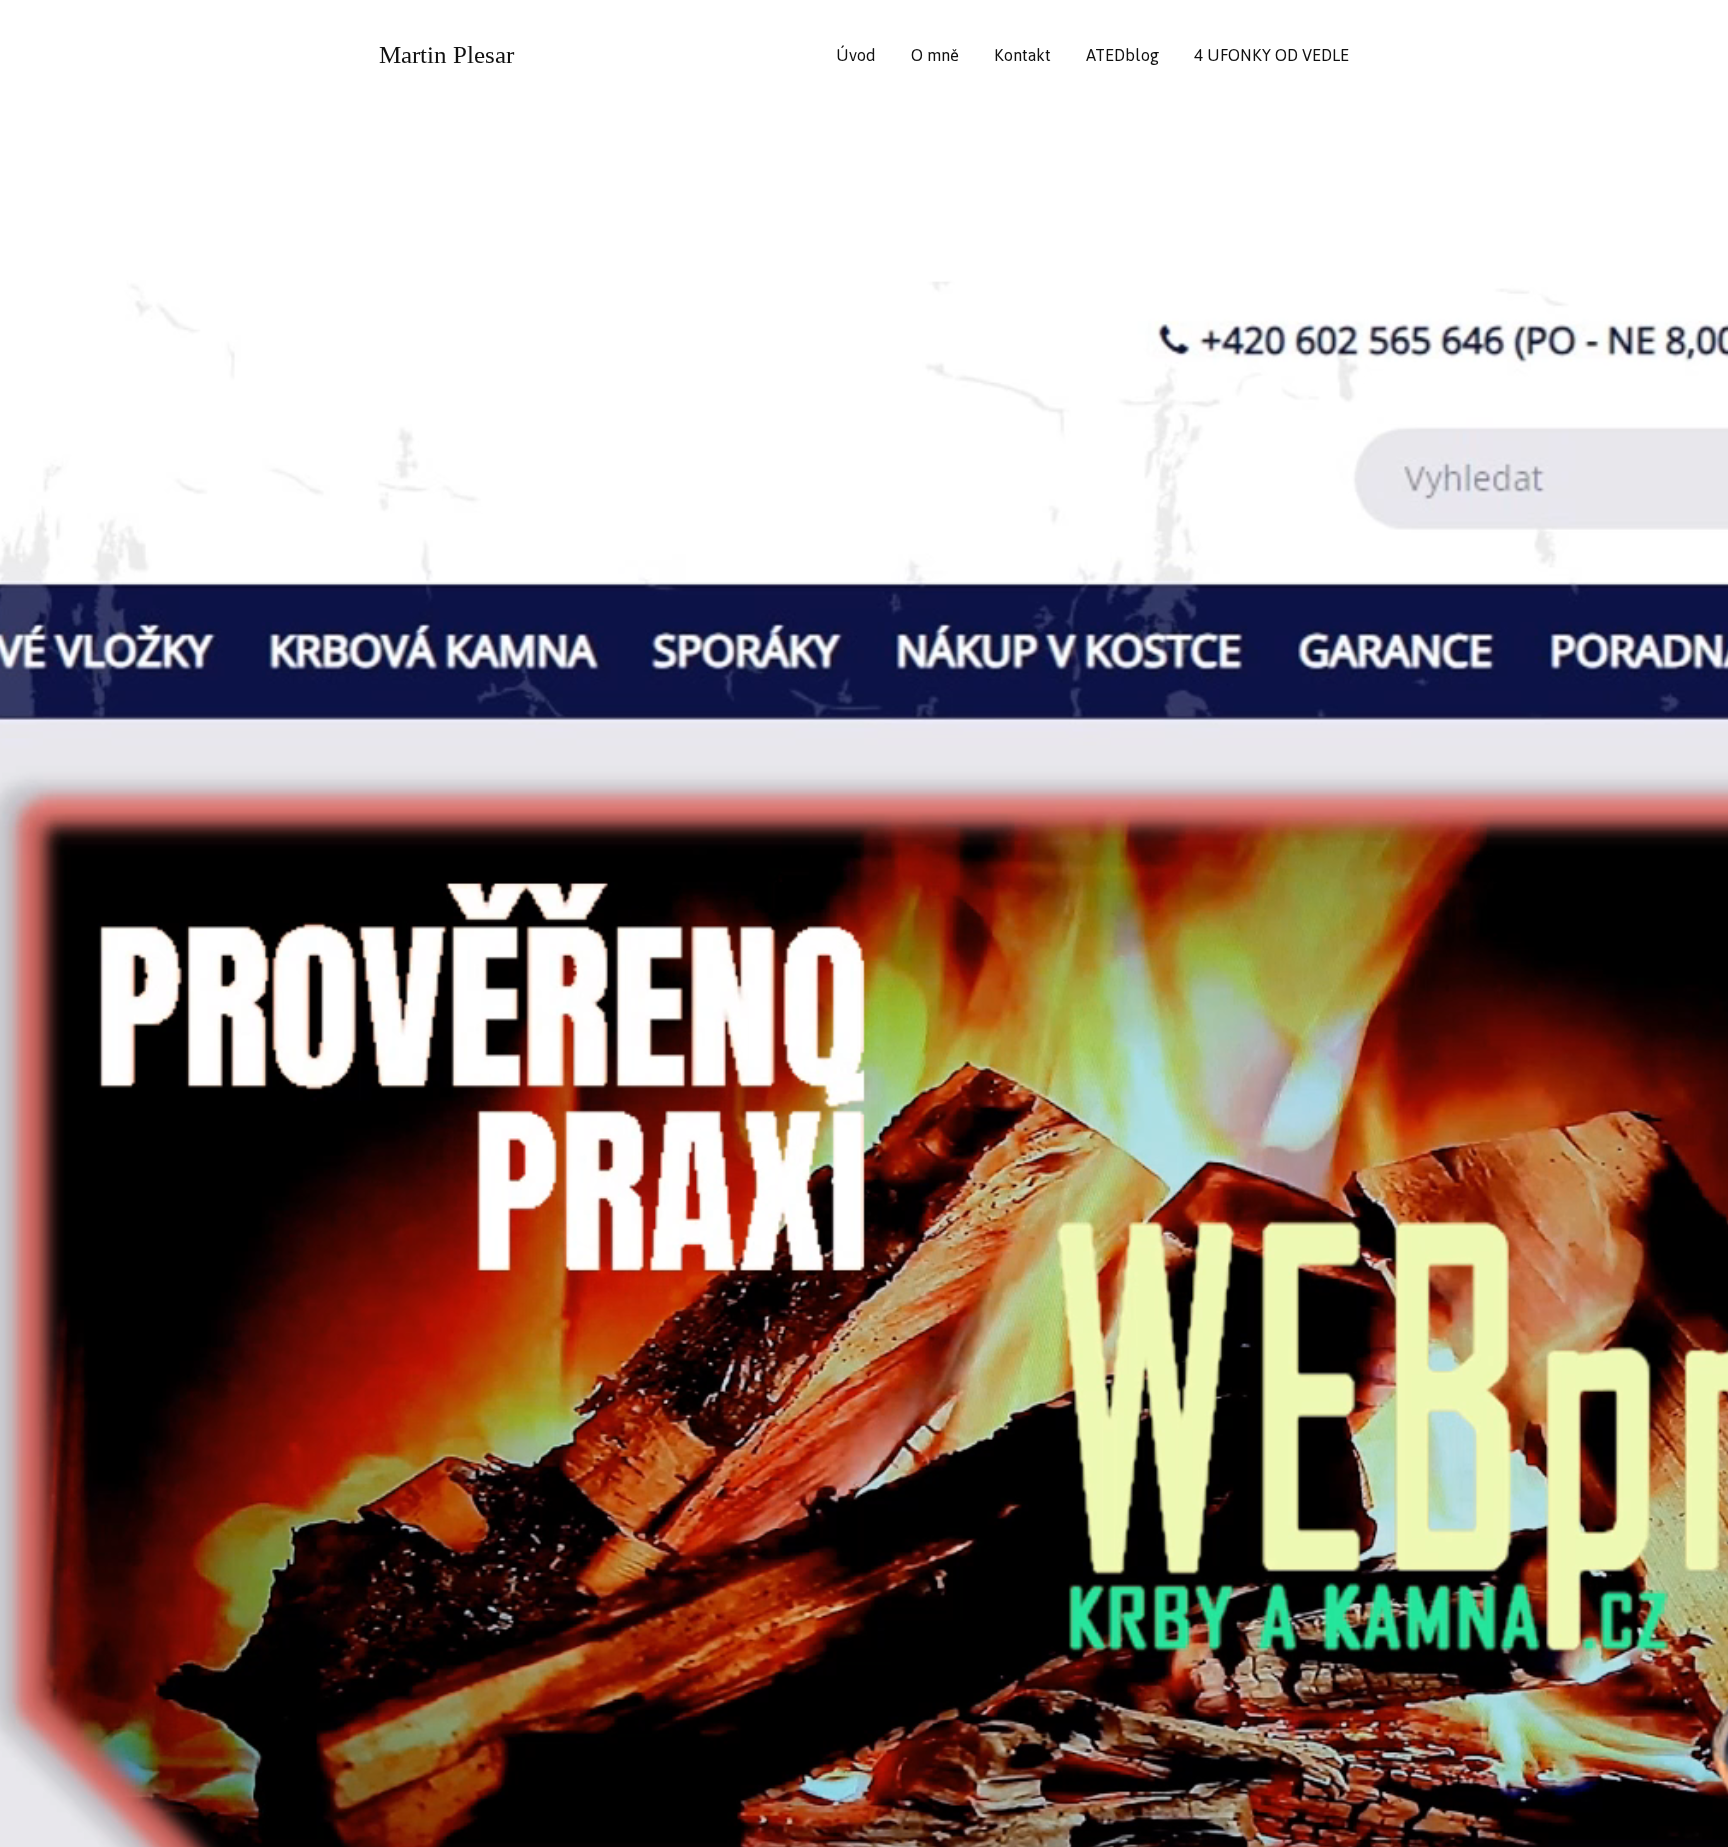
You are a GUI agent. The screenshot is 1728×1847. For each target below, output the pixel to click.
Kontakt (1022, 55)
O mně (935, 55)
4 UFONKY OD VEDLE (1271, 55)
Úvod (856, 55)
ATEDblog (1122, 55)
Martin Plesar (446, 54)
